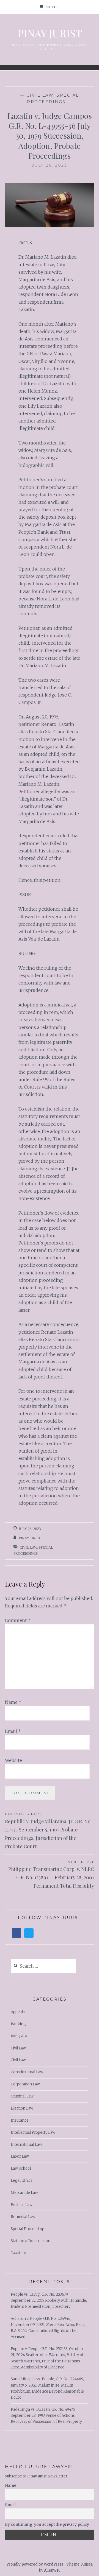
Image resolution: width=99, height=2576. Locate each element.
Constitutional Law (27, 2072)
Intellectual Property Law (33, 2132)
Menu (52, 7)
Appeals (18, 2012)
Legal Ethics (22, 2181)
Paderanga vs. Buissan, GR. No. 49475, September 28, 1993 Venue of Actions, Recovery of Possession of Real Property (46, 2416)
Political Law (22, 2205)
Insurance (20, 2120)
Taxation (18, 2253)
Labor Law (20, 2156)
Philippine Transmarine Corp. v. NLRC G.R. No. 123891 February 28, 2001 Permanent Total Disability (51, 1874)
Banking (18, 2024)
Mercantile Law (24, 2193)
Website (13, 1760)
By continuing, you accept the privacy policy (47, 2524)
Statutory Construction (31, 2241)
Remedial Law (23, 2217)
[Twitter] (29, 1933)
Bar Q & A (19, 2036)
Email (13, 1731)
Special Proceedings (29, 2229)
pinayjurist (30, 1538)
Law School (21, 2168)
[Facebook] (16, 1933)
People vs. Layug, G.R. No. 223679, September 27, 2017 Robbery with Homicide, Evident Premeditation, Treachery (49, 2301)
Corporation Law (25, 2084)
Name (13, 1702)
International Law (26, 2145)
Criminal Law (22, 2096)
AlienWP (52, 2570)
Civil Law (40, 95)
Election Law (22, 2108)
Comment (18, 1620)
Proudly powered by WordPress (35, 2564)
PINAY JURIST (50, 33)
